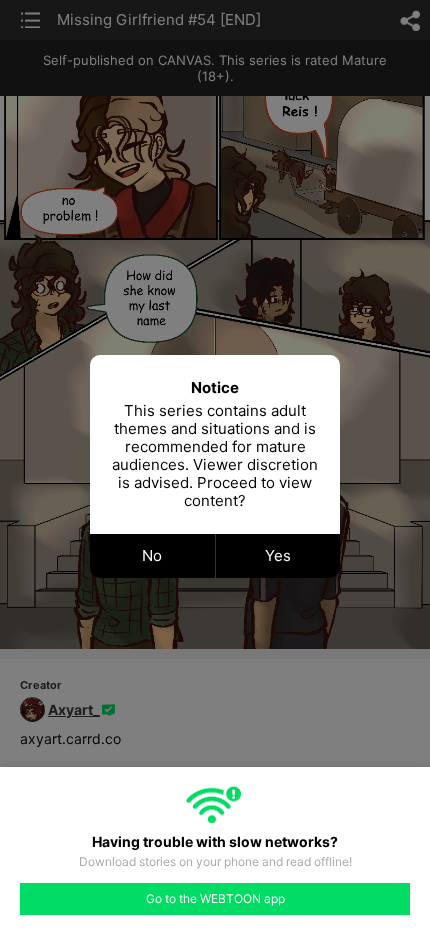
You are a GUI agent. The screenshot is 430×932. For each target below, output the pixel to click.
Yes (278, 555)
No (152, 555)
